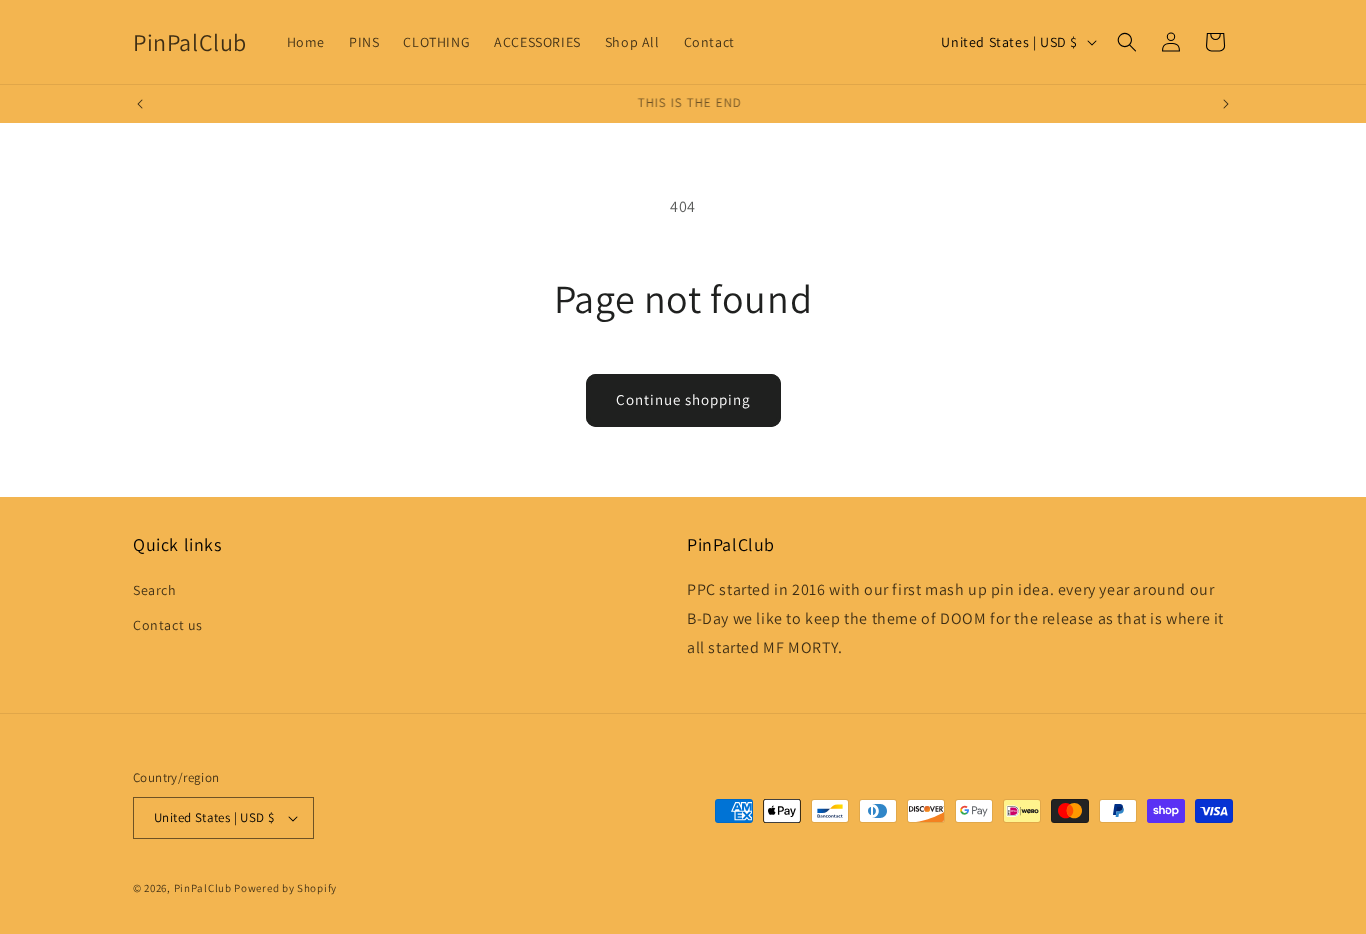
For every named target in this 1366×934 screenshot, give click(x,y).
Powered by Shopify (285, 888)
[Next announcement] (1226, 104)
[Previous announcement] (140, 104)
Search (155, 590)
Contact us (168, 625)
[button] (1127, 42)
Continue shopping (683, 399)
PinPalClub (203, 888)
